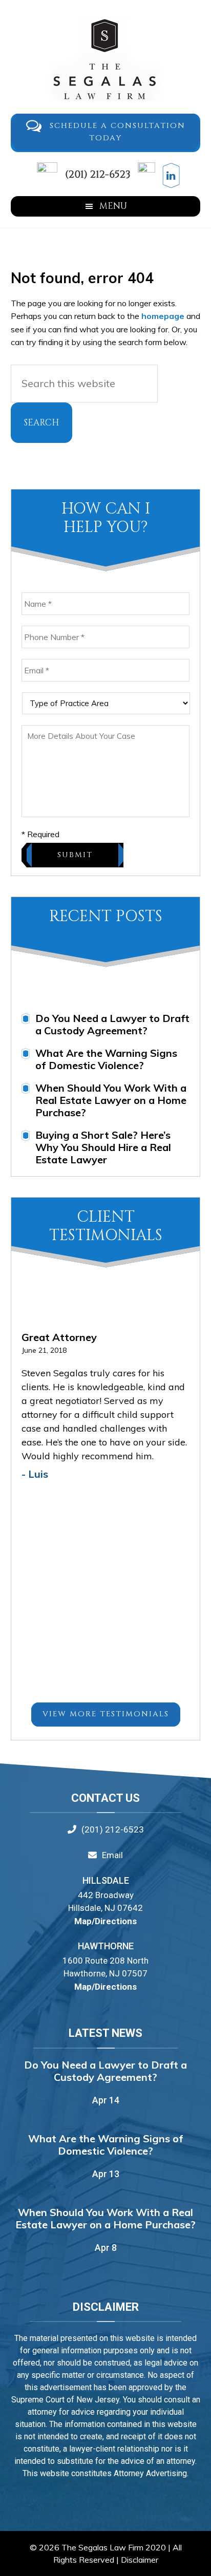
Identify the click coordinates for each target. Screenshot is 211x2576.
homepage (163, 316)
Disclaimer (140, 2560)
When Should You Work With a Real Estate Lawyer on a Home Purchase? (111, 1100)
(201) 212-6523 (97, 174)
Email (112, 1855)
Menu (113, 206)
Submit (75, 855)
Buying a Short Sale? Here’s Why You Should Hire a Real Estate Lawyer (103, 1147)
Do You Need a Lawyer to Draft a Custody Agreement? (112, 1024)
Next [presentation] (187, 1344)
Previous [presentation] (172, 1344)
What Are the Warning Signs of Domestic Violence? (106, 1059)
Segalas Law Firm (106, 59)
